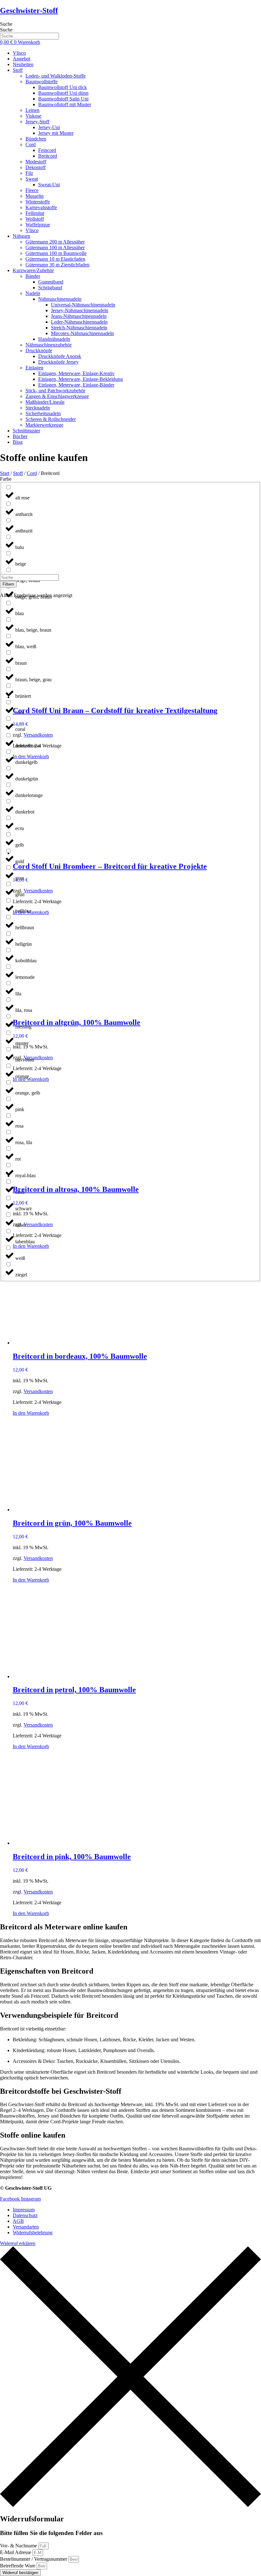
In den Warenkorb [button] (31, 756)
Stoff (18, 473)
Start (5, 473)
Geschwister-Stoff (29, 10)
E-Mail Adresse (16, 2552)
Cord (32, 473)
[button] (137, 70)
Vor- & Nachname (19, 2546)
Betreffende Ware (18, 2566)
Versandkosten (38, 735)
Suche (6, 24)
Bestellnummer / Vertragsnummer (34, 2559)
